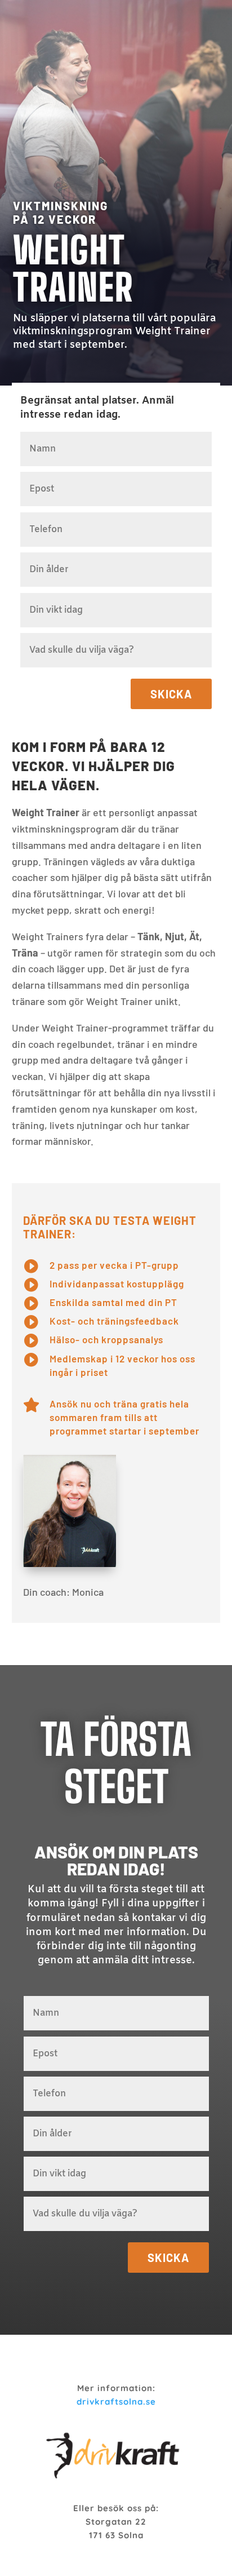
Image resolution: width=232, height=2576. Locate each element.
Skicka (171, 694)
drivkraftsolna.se (116, 2402)
